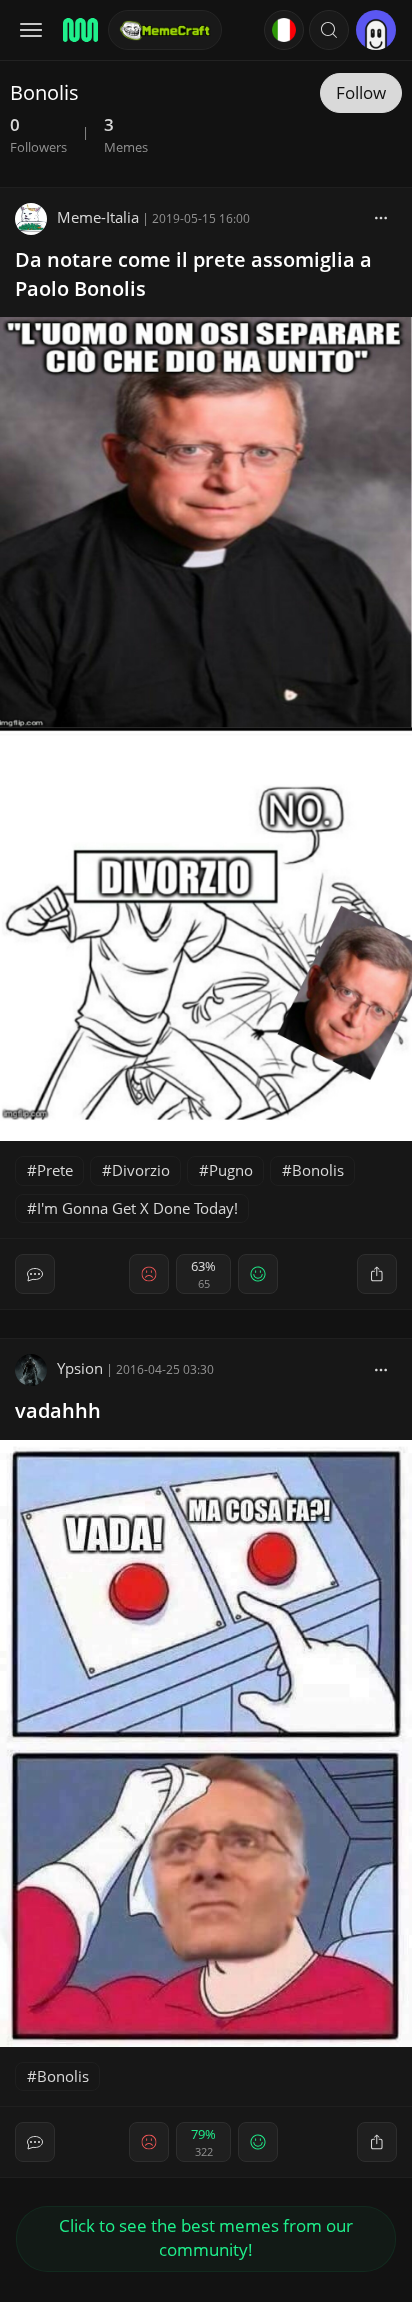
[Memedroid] (79, 30)
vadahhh (58, 1410)
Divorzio (141, 1170)
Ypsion (80, 1368)
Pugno (231, 1170)
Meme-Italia (98, 217)
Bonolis (318, 1170)
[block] (381, 217)
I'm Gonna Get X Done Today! (137, 1208)
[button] (329, 30)
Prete (55, 1170)
